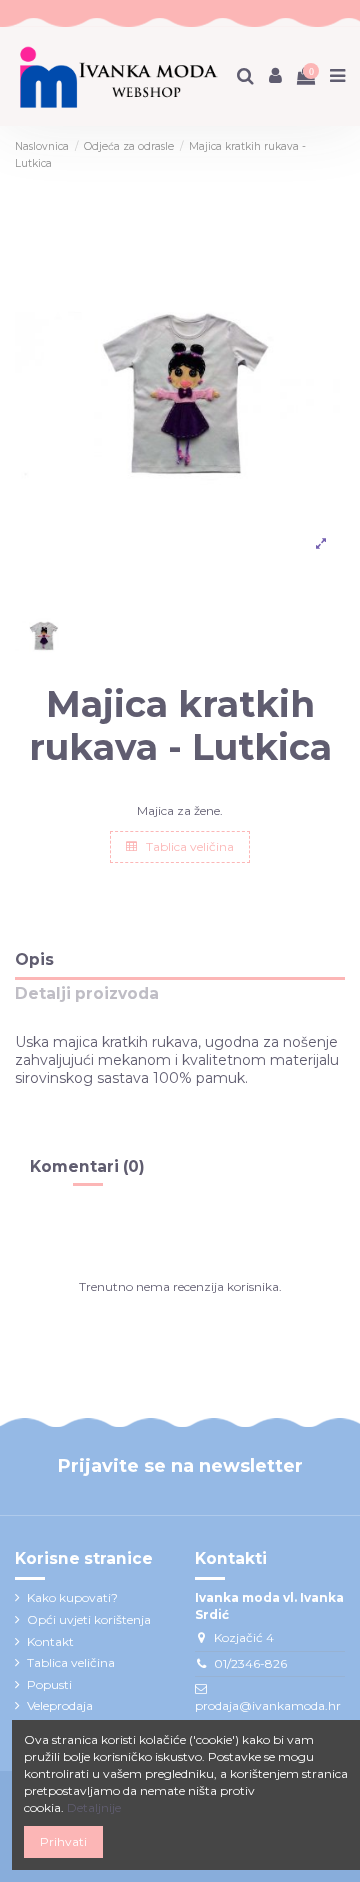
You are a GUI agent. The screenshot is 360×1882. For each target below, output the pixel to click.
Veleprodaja (60, 1705)
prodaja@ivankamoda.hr (268, 1705)
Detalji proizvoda (87, 994)
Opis (34, 960)
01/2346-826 (250, 1663)
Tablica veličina (188, 846)
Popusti (49, 1684)
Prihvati (63, 1841)
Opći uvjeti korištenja (89, 1619)
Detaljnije (94, 1807)
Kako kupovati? (72, 1597)
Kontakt (50, 1641)
